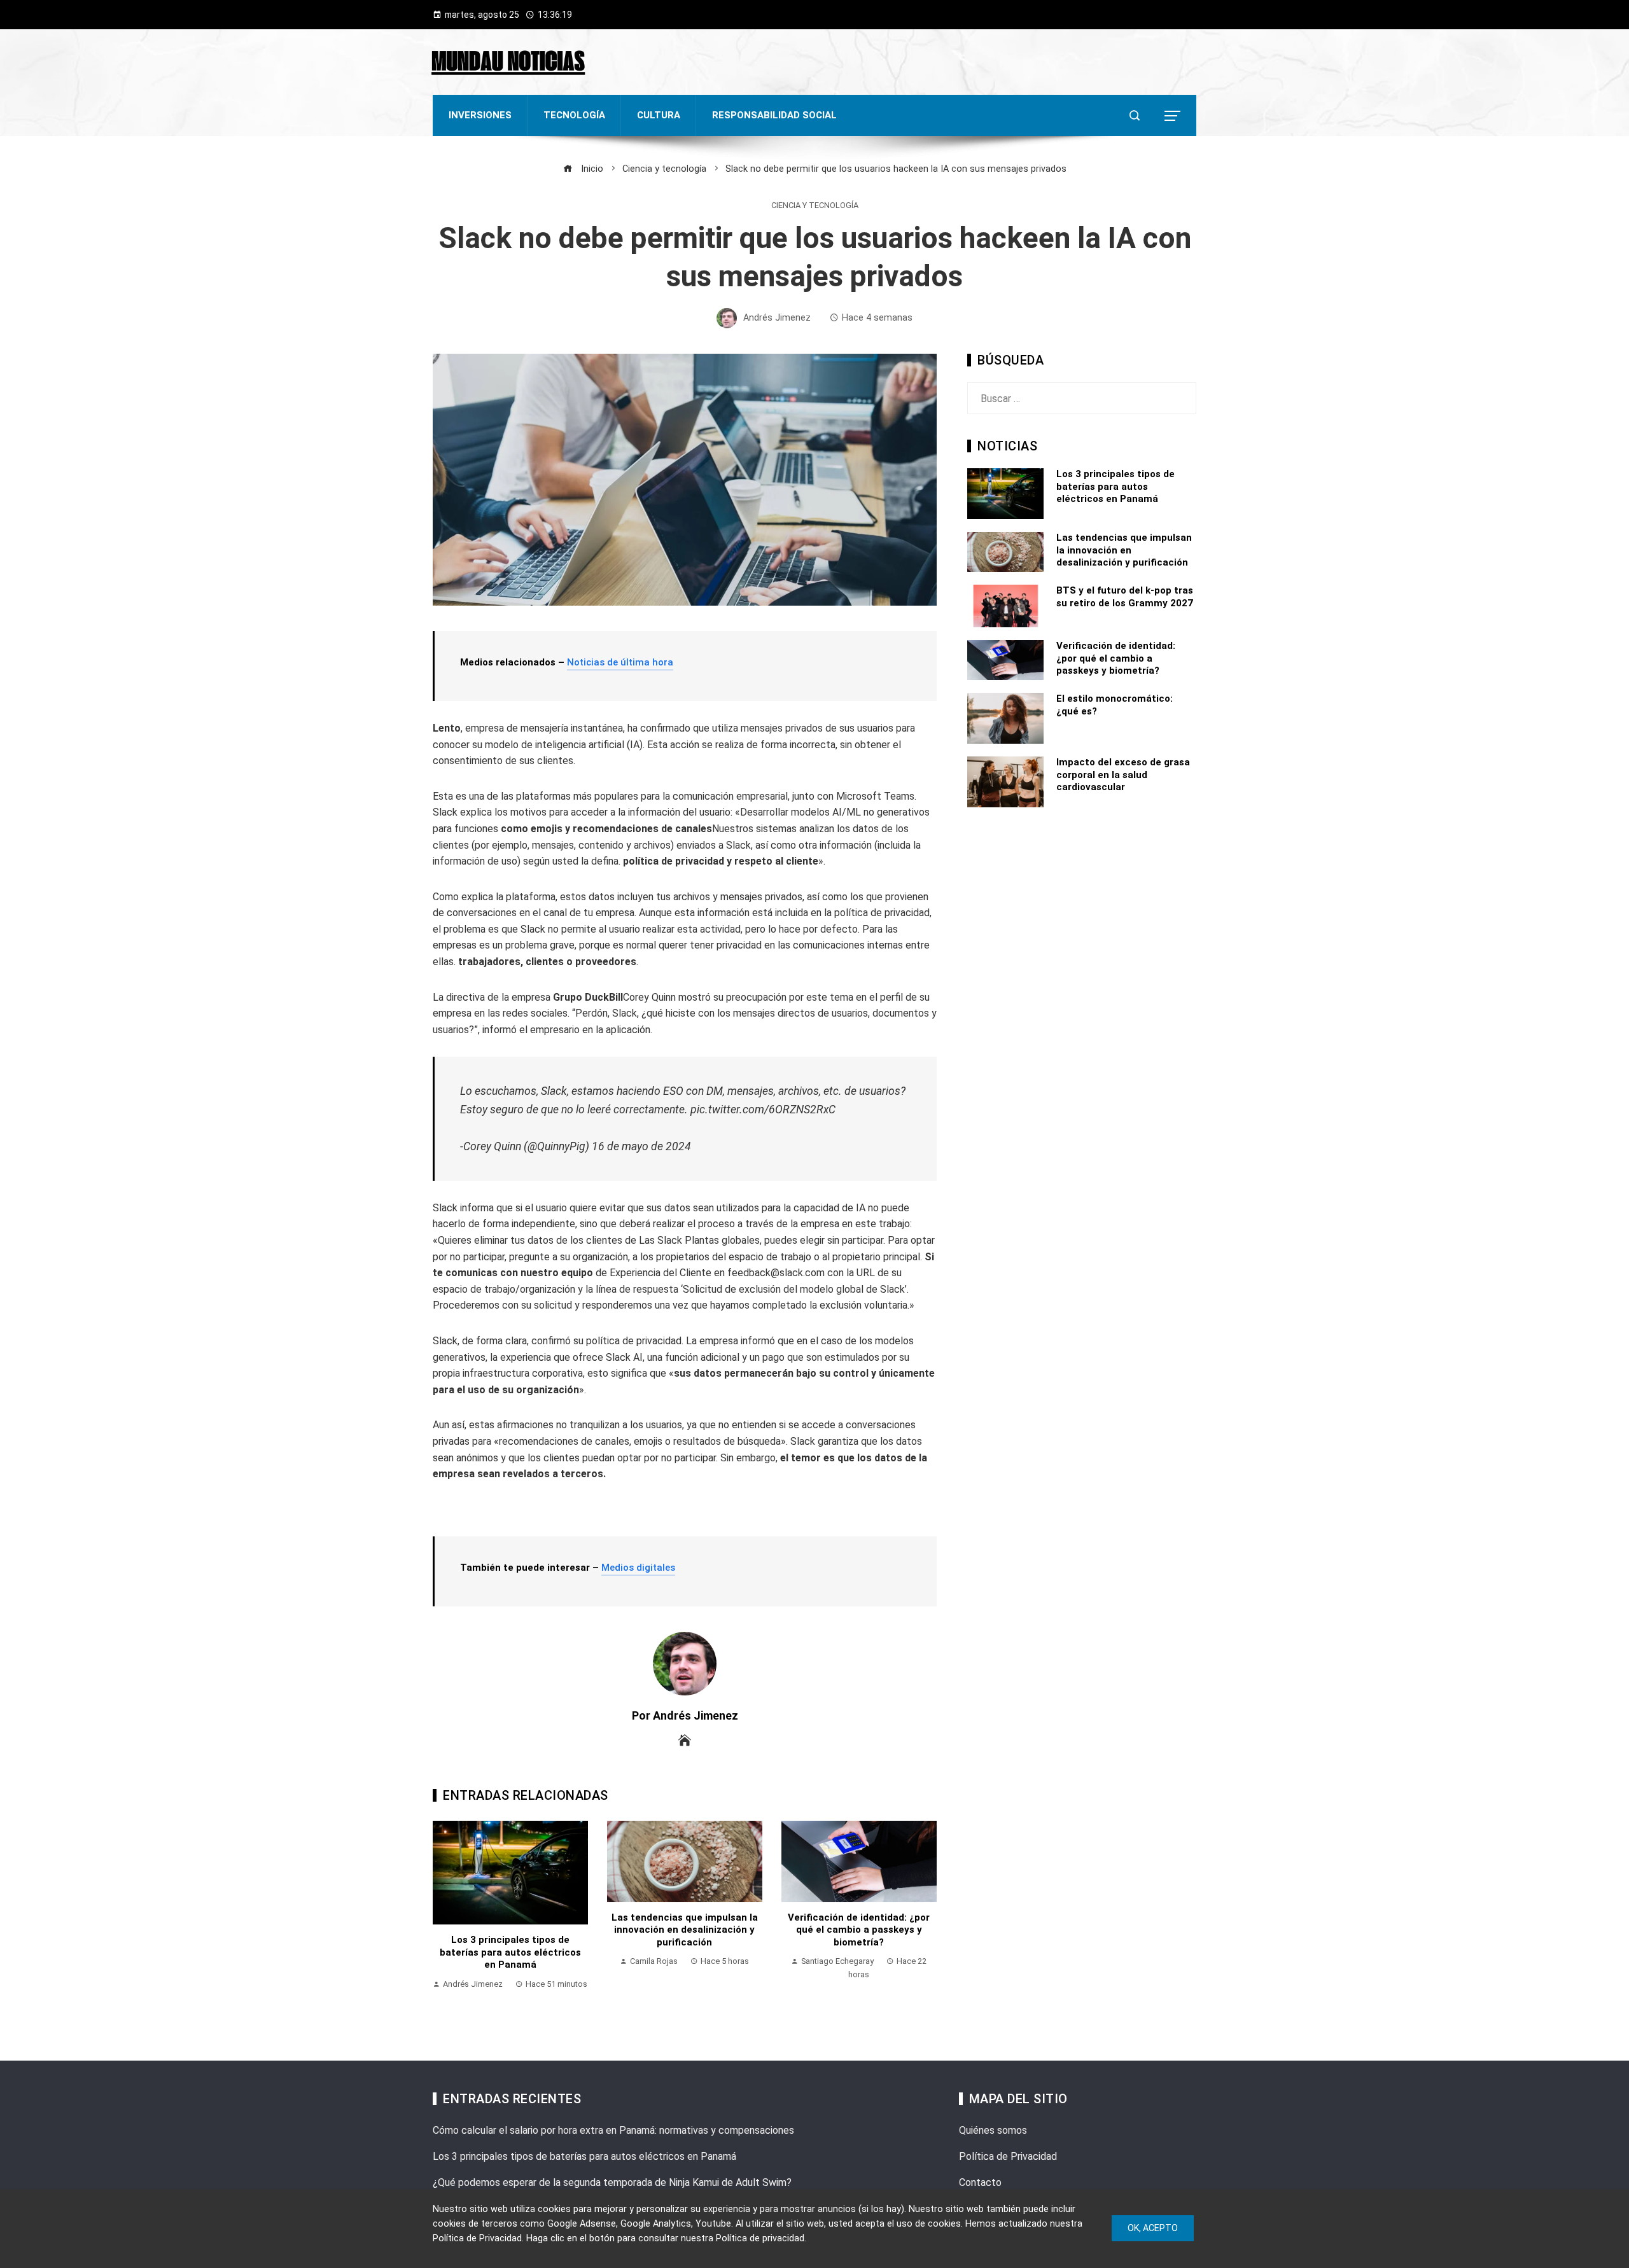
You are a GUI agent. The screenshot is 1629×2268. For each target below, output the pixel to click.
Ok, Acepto (1153, 2228)
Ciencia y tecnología (815, 206)
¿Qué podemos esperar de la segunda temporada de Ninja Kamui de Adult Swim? (612, 2182)
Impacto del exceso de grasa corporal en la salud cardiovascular (1123, 775)
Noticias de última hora (620, 662)
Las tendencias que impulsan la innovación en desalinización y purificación (685, 1930)
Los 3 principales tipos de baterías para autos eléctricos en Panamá (510, 1952)
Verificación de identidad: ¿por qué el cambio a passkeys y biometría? (859, 1930)
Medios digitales (638, 1568)
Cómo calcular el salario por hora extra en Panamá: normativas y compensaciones (613, 2130)
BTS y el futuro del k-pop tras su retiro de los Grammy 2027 (1125, 597)
